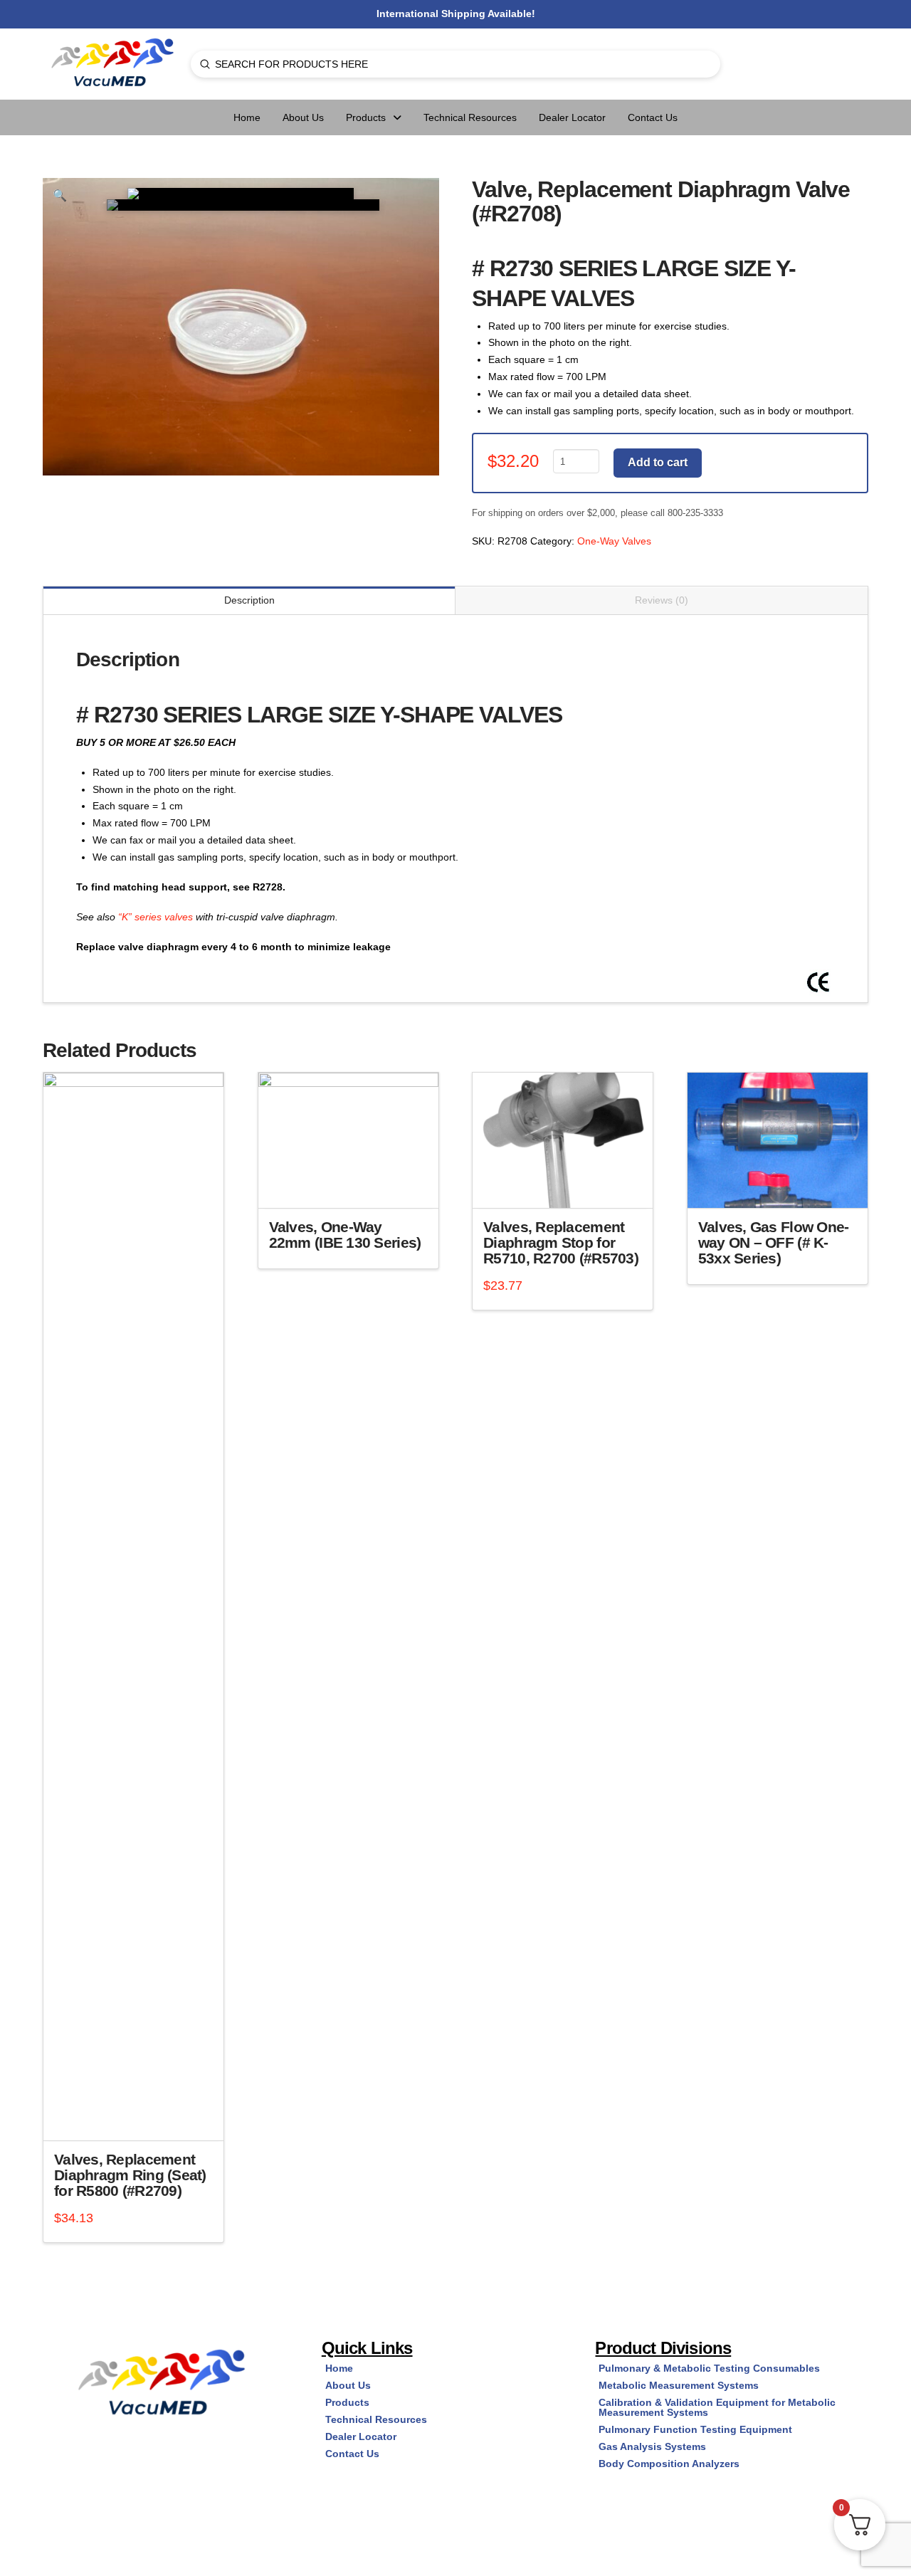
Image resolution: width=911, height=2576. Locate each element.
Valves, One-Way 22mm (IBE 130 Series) (345, 1235)
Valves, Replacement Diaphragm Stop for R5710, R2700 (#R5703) (561, 1242)
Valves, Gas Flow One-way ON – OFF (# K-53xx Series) (774, 1242)
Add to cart (658, 462)
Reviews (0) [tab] (662, 600)
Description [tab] (249, 600)
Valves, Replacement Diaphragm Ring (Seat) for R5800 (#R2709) (130, 2175)
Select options (353, 1185)
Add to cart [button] (139, 2118)
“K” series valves (156, 917)
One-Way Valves (614, 541)
